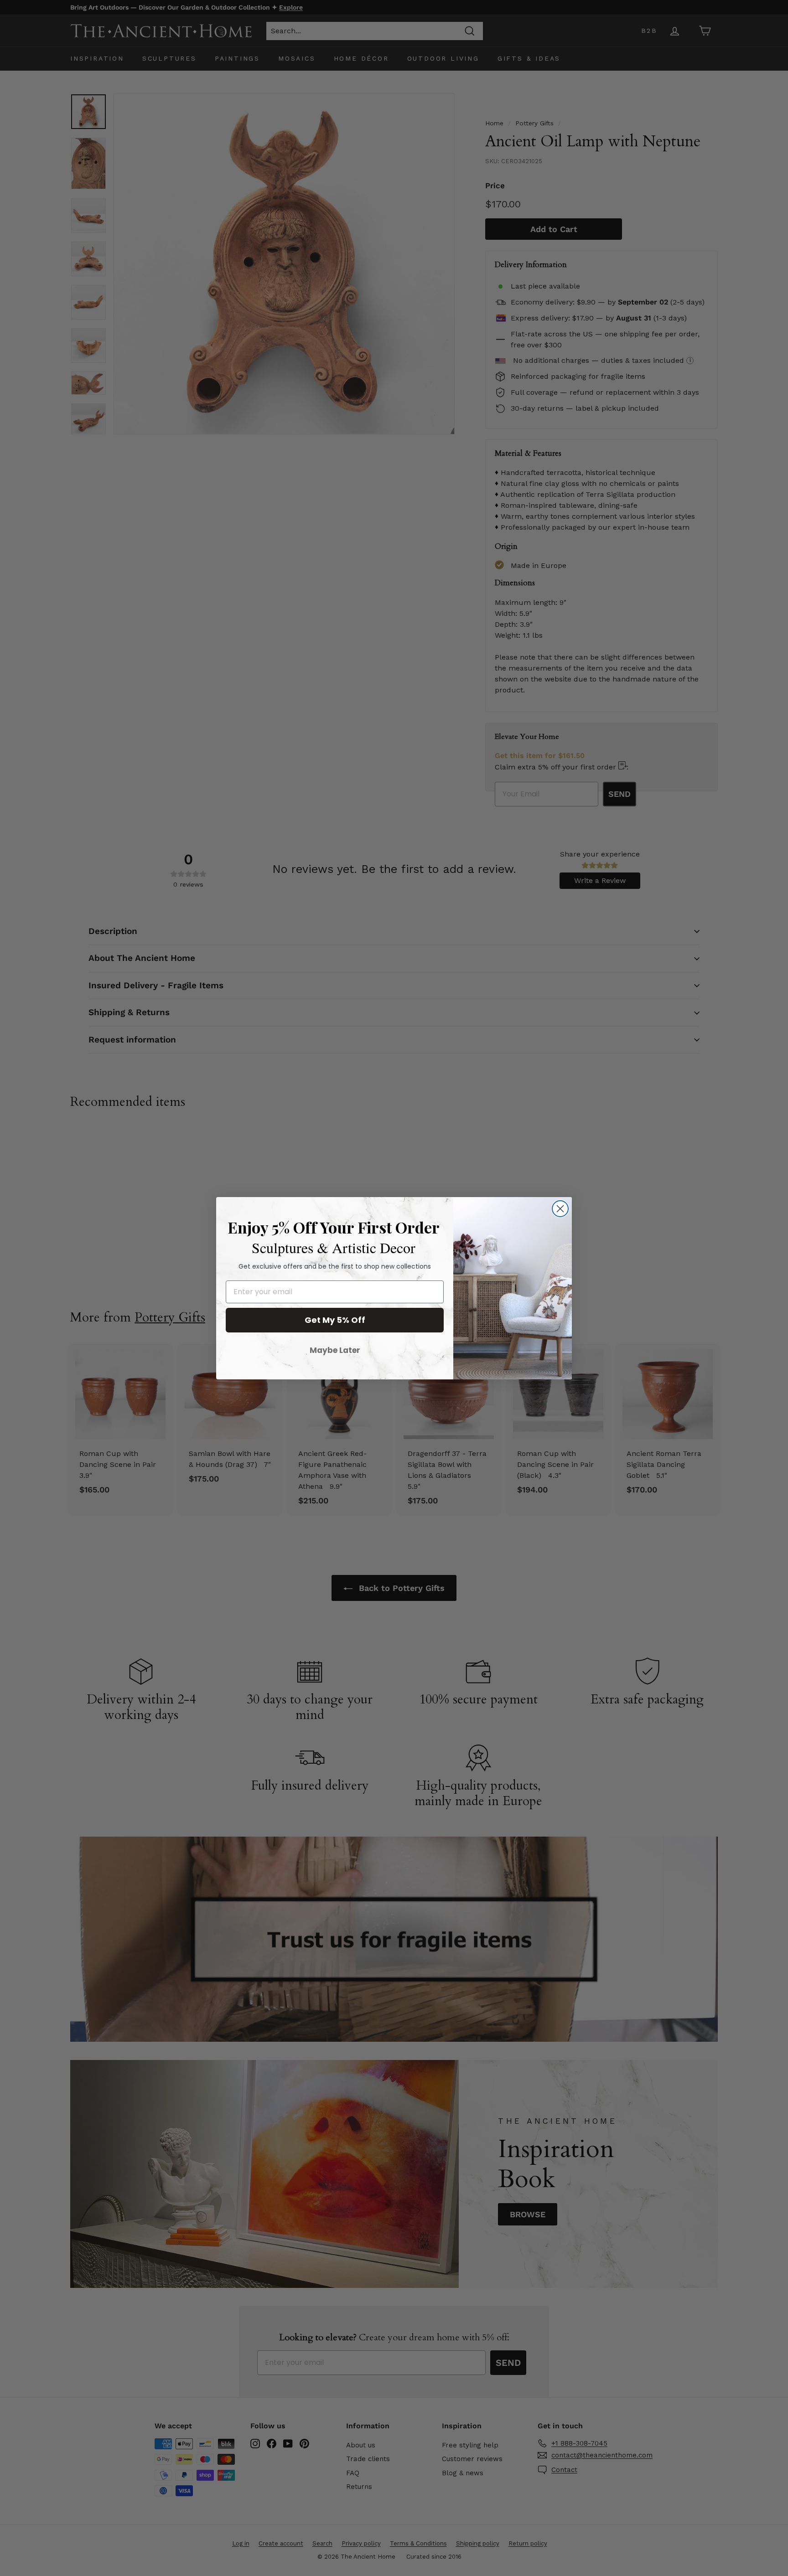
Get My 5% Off (335, 1320)
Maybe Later (335, 1350)
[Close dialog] (560, 1209)
